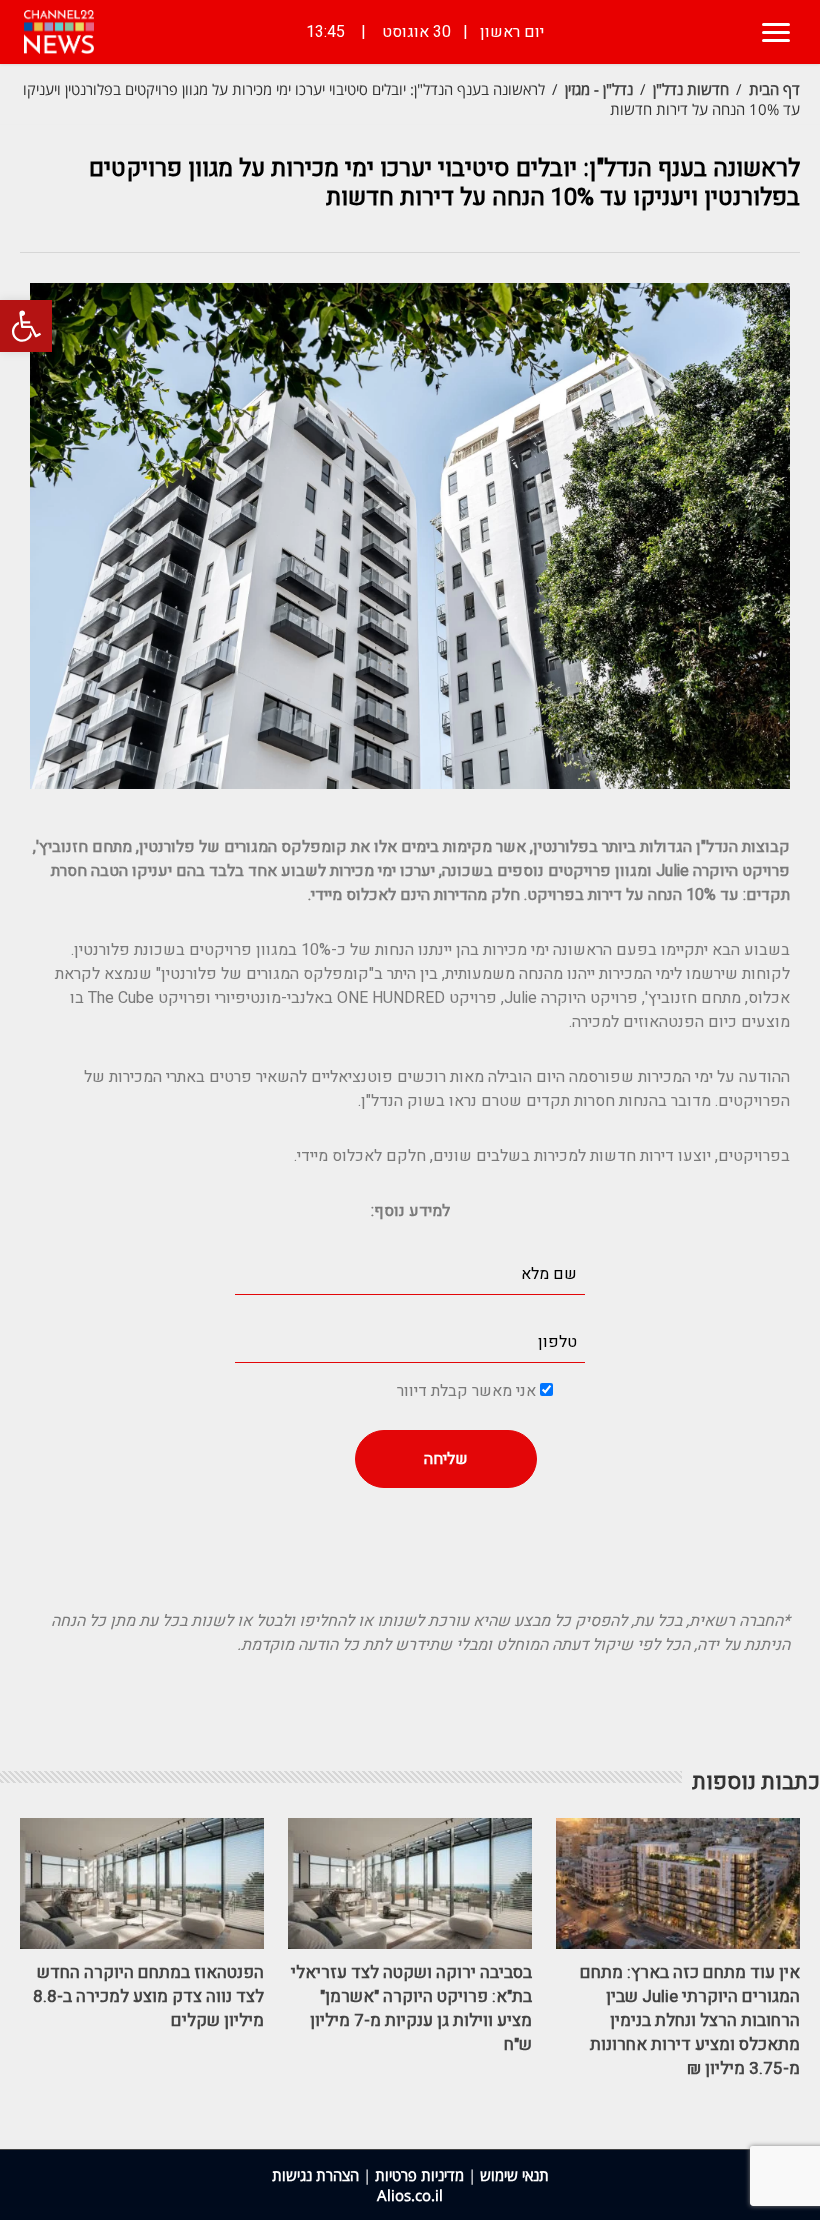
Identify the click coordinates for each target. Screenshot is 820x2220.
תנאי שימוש (514, 2175)
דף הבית (774, 89)
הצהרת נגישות (315, 2175)
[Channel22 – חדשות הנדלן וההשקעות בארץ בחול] (59, 32)
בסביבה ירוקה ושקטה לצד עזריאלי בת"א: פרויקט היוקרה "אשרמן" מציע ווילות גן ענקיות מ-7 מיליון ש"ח (411, 2008)
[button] (26, 326)
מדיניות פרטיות (419, 2175)
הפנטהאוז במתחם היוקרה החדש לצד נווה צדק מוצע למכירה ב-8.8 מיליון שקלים (148, 1996)
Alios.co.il (410, 2195)
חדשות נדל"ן (691, 89)
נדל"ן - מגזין (599, 89)
